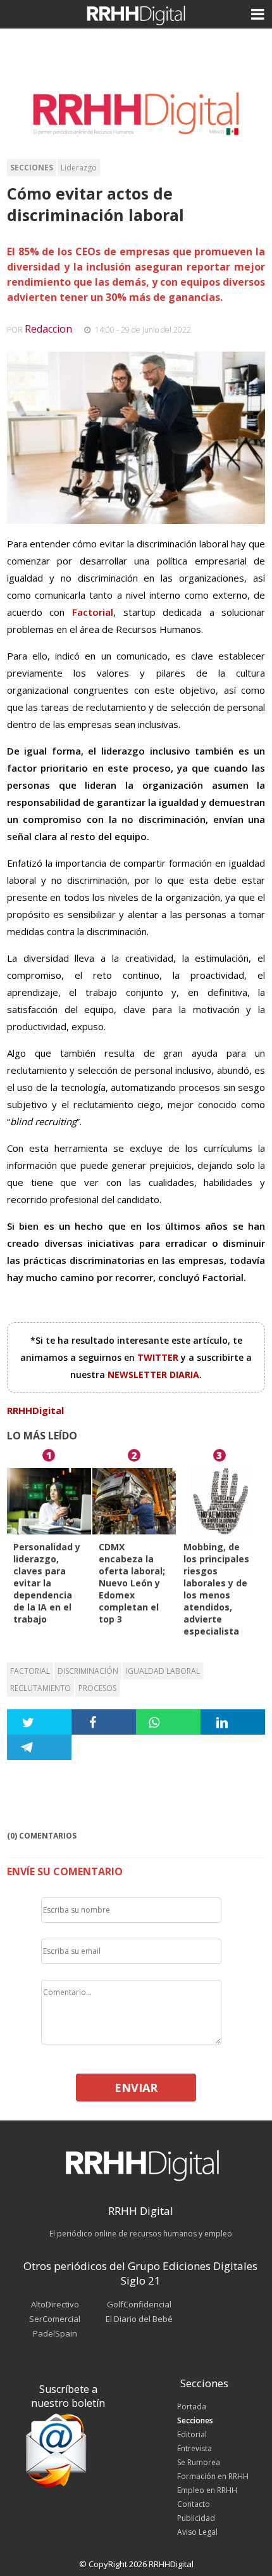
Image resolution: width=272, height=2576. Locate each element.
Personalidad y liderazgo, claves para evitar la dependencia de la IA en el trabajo (47, 1583)
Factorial (30, 1671)
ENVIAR (136, 2088)
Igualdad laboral (163, 1671)
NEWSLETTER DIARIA (153, 1374)
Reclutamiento (40, 1688)
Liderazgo (79, 168)
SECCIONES (32, 168)
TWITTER (159, 1357)
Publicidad (196, 2518)
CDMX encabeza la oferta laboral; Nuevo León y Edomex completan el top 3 (132, 1583)
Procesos (97, 1688)
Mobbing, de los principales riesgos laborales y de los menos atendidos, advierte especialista (216, 1589)
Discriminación (88, 1671)
